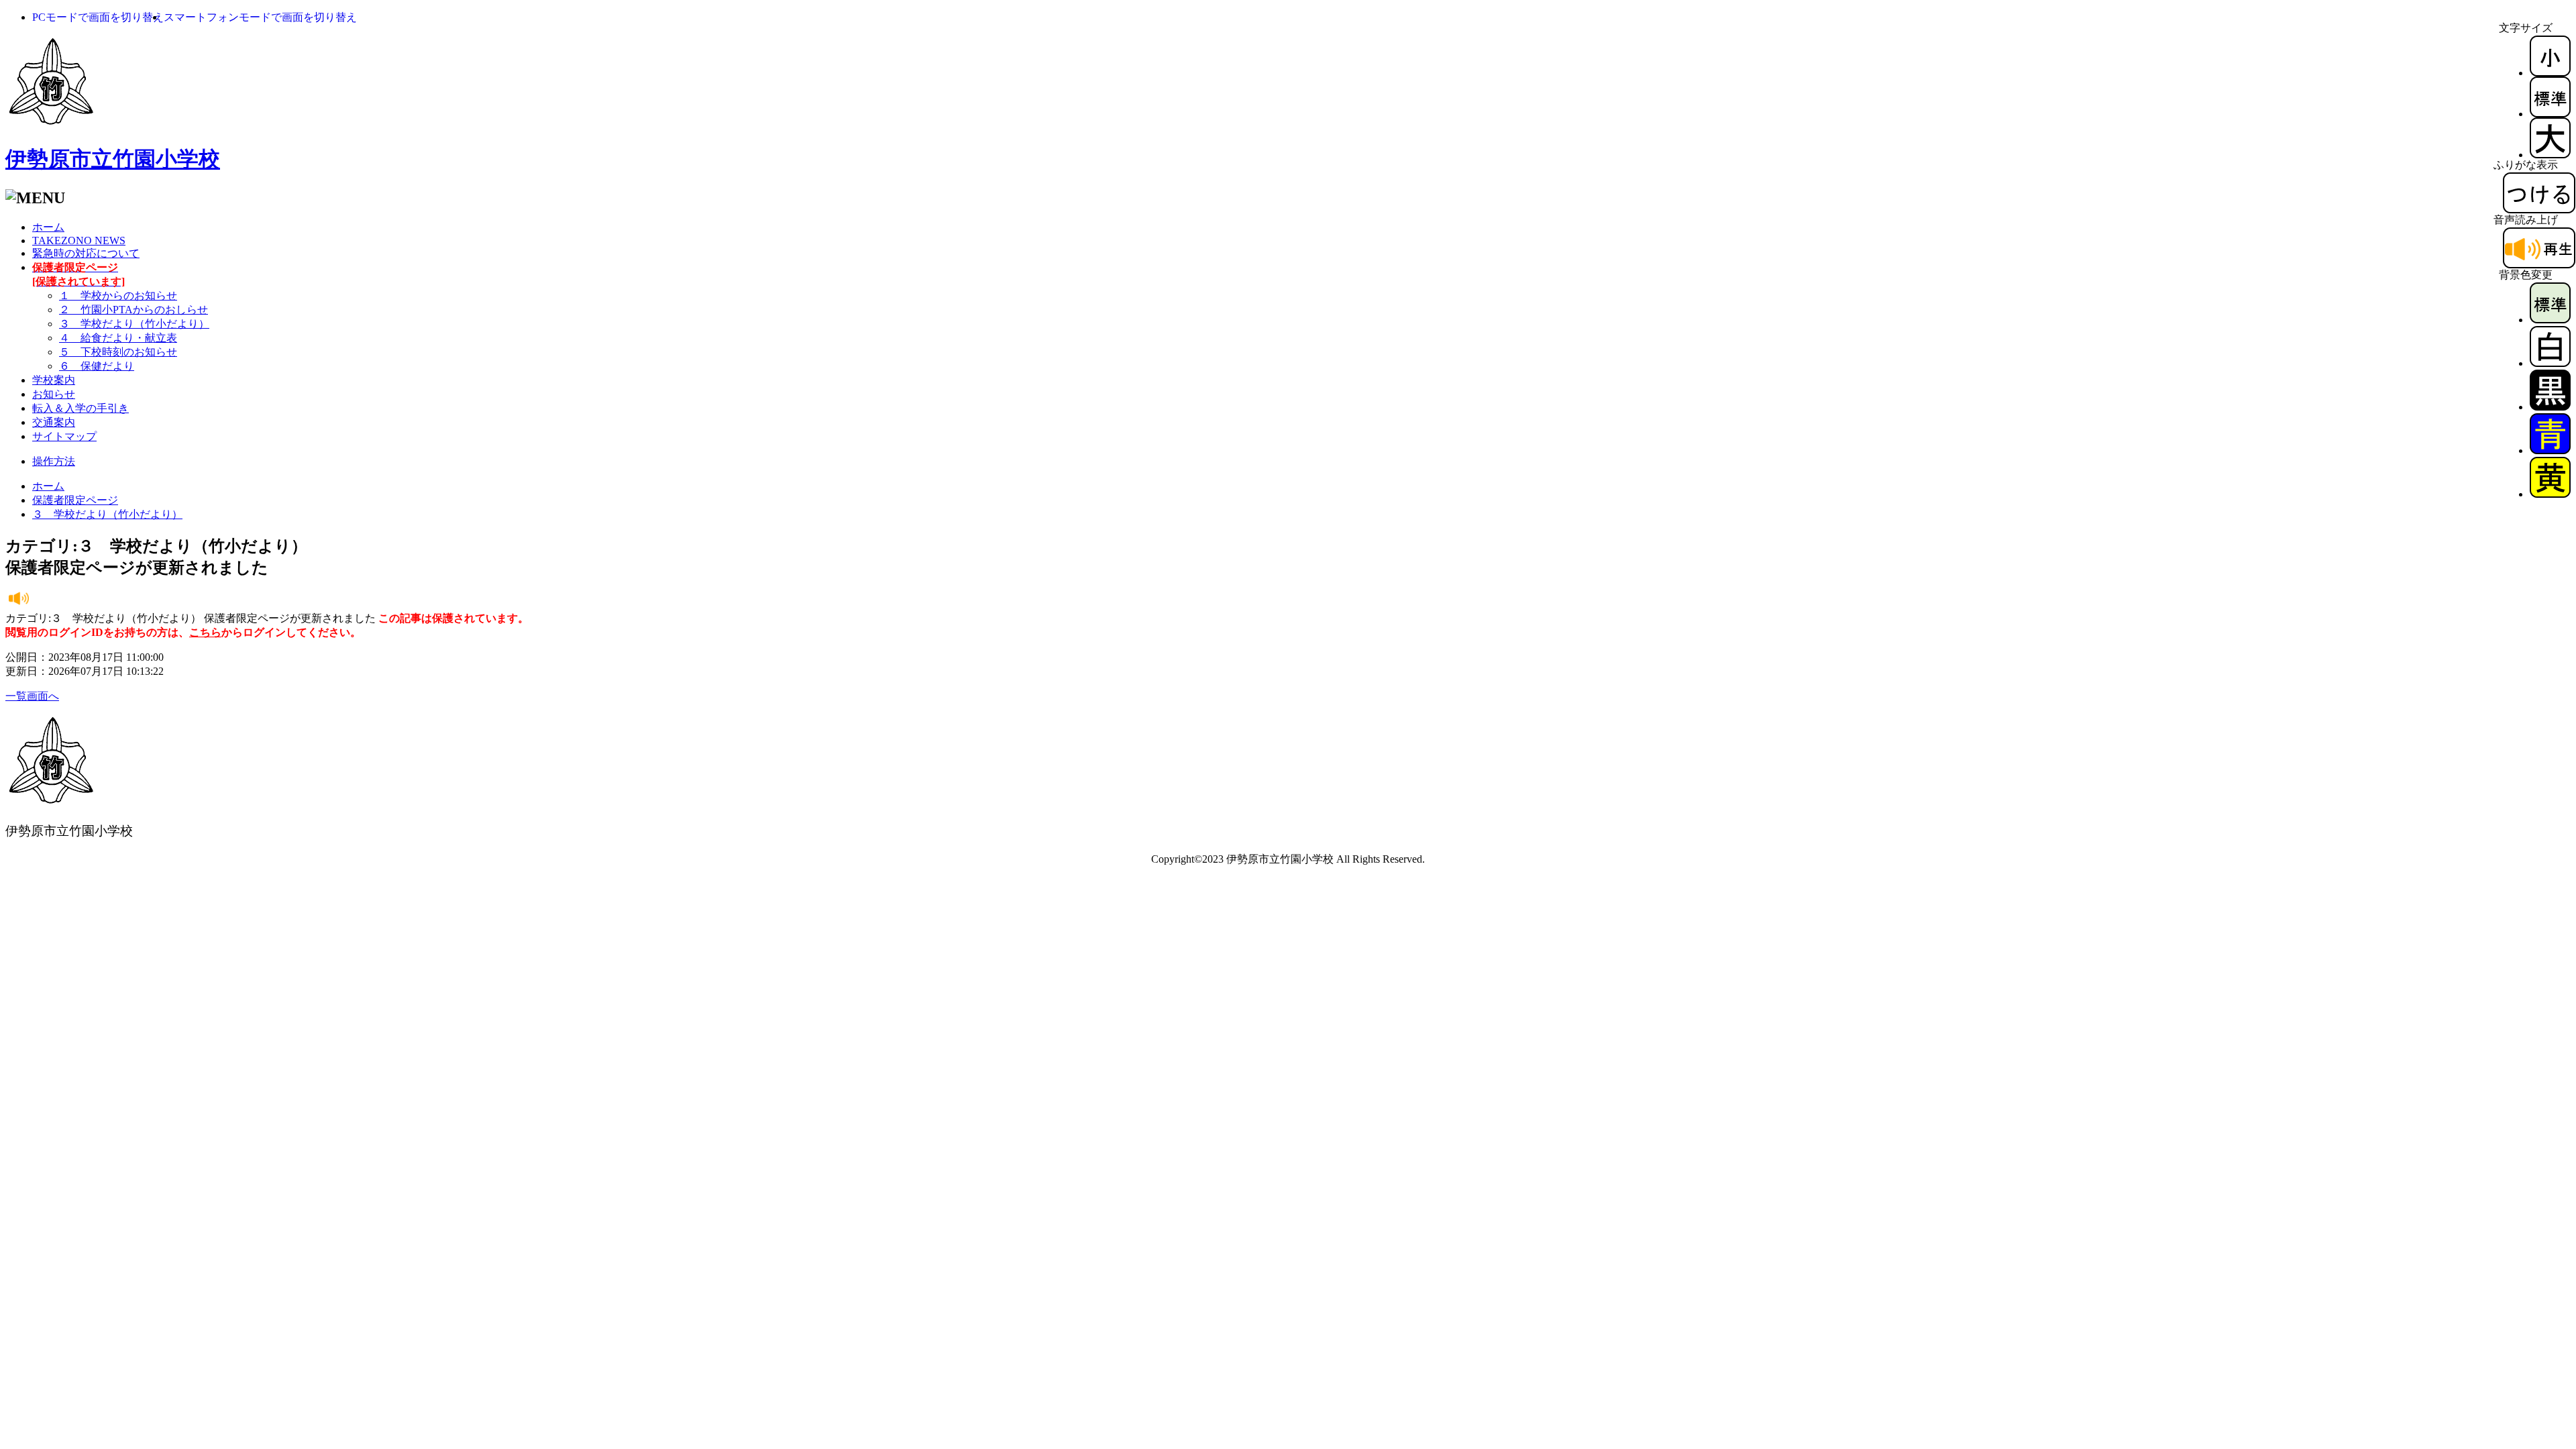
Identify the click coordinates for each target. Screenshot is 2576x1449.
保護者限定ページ (75, 500)
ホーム (48, 227)
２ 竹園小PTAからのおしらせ (133, 310)
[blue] (2550, 450)
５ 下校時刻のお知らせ (118, 352)
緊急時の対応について (86, 253)
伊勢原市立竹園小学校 (113, 159)
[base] (2550, 320)
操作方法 (54, 461)
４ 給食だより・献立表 (118, 338)
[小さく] (2550, 73)
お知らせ (54, 394)
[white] (2550, 363)
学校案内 (54, 380)
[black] (2550, 407)
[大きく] (2550, 155)
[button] (98, 17)
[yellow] (2550, 494)
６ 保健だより (97, 366)
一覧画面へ (32, 696)
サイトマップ (64, 436)
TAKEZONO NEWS (79, 240)
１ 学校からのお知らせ (118, 296)
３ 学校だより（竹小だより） (134, 324)
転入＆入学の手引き (80, 408)
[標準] (2550, 114)
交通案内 (54, 422)
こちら (205, 632)
